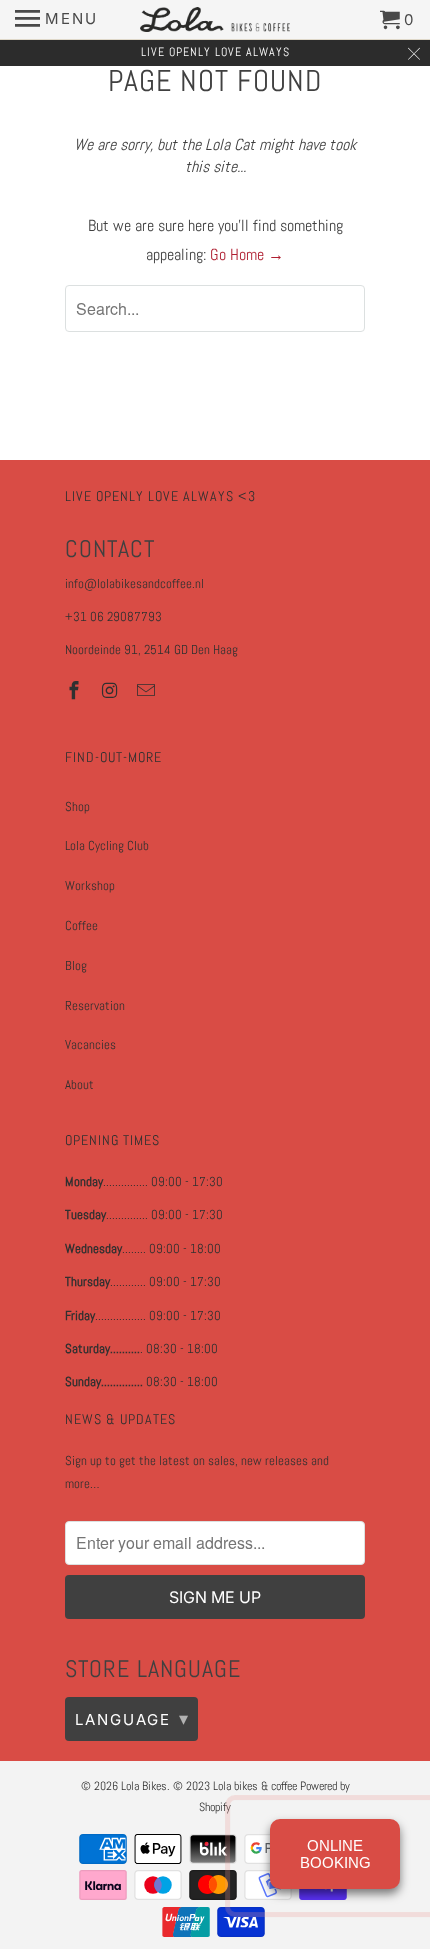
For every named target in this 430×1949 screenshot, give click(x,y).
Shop (77, 806)
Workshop (90, 885)
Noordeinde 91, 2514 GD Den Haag (151, 649)
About (79, 1084)
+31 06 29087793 (113, 616)
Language (132, 1718)
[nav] (56, 20)
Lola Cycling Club (107, 845)
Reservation (95, 1005)
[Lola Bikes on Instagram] (112, 690)
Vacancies (90, 1044)
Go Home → (247, 254)
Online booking (335, 1854)
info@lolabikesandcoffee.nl (134, 583)
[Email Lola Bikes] (148, 690)
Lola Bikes (144, 1786)
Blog (76, 965)
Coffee (81, 925)
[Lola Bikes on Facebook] (76, 690)
